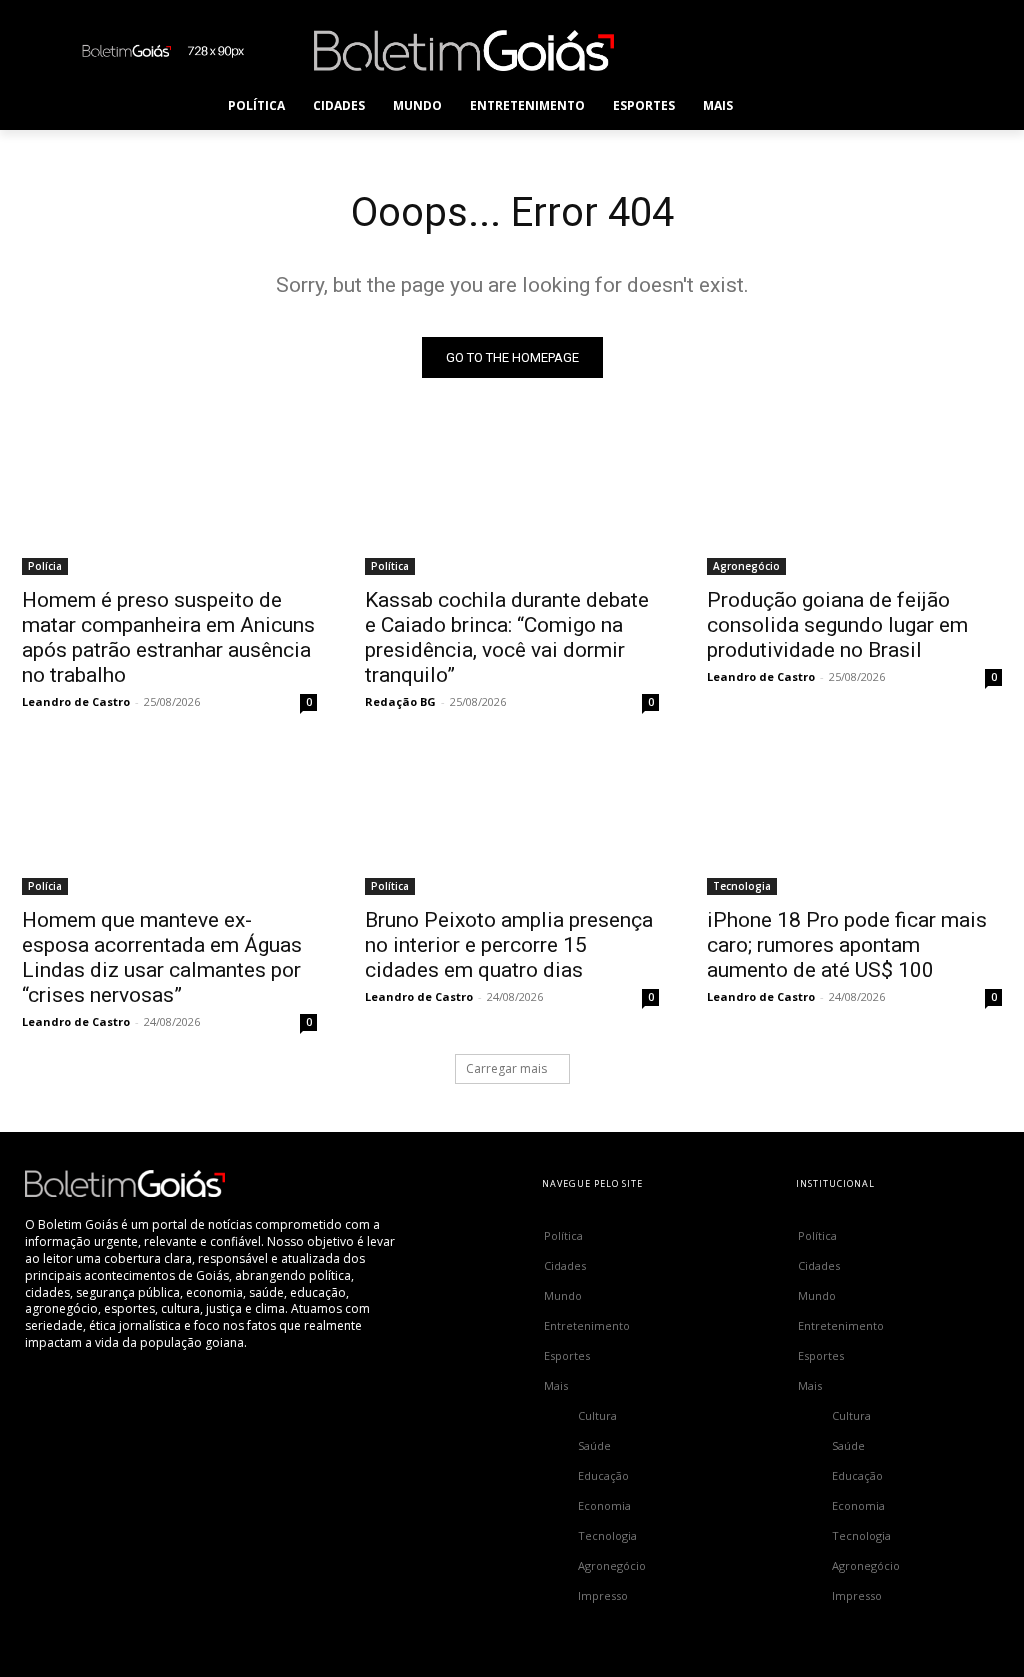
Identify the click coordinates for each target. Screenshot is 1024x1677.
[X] (846, 50)
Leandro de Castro (76, 701)
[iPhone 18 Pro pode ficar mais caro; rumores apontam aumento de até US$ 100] (854, 820)
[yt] (936, 50)
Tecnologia (742, 886)
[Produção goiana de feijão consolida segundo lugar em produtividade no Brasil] (854, 501)
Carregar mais (506, 1068)
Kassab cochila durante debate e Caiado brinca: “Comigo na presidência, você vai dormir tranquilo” (507, 637)
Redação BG (400, 701)
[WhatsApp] (891, 50)
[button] (787, 106)
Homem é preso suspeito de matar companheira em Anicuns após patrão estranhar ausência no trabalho (168, 637)
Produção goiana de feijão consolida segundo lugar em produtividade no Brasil (837, 625)
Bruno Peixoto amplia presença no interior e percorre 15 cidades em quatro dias (509, 945)
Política (390, 566)
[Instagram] (756, 50)
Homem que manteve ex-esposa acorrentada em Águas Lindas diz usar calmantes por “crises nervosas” (162, 957)
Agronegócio (746, 566)
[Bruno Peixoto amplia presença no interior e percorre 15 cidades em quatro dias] (512, 820)
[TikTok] (801, 50)
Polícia (45, 566)
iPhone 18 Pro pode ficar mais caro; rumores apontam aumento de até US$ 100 (847, 945)
